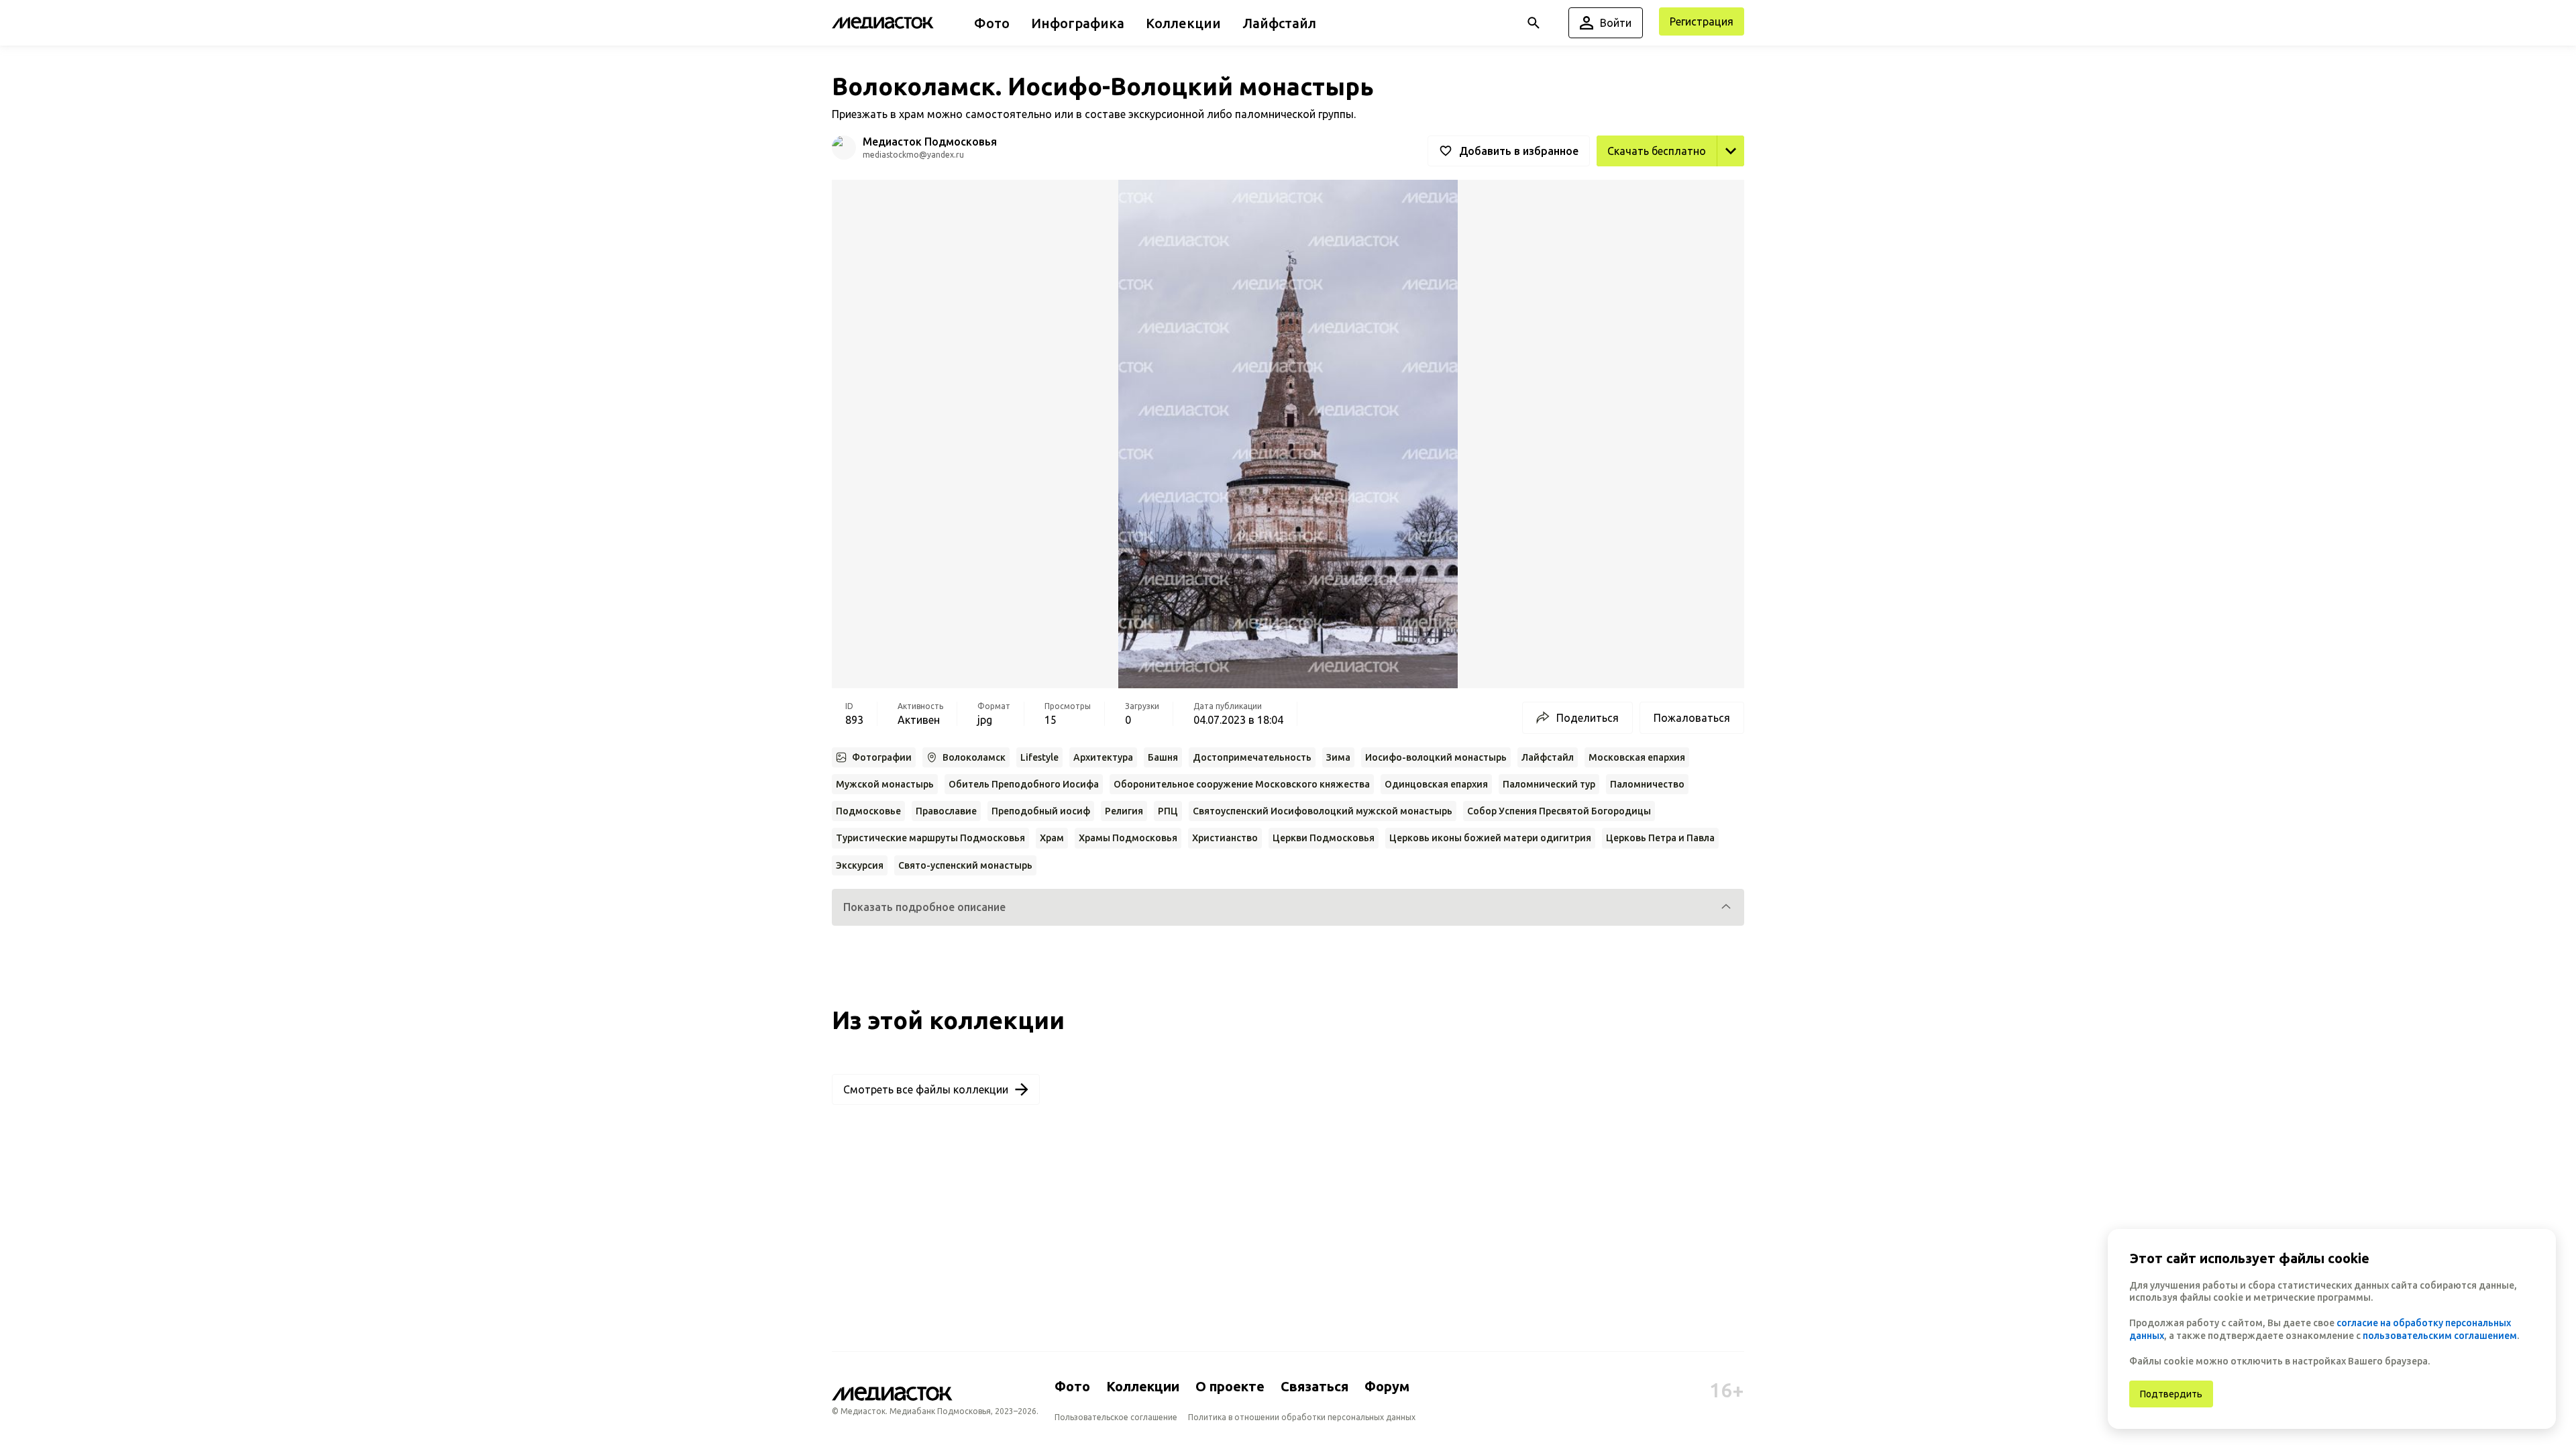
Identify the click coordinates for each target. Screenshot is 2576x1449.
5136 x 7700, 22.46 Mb (1689, 181)
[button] (1288, 907)
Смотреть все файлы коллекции (926, 1089)
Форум (1387, 1386)
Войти (1616, 23)
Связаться (1314, 1386)
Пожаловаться (1692, 718)
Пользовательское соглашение (1116, 1417)
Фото (1072, 1386)
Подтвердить (2171, 1394)
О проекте (1230, 1386)
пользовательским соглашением (2440, 1336)
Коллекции (1143, 1386)
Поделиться (1588, 718)
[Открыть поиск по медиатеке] (1534, 23)
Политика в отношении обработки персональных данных (1302, 1417)
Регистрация (1702, 21)
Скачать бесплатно (1657, 151)
